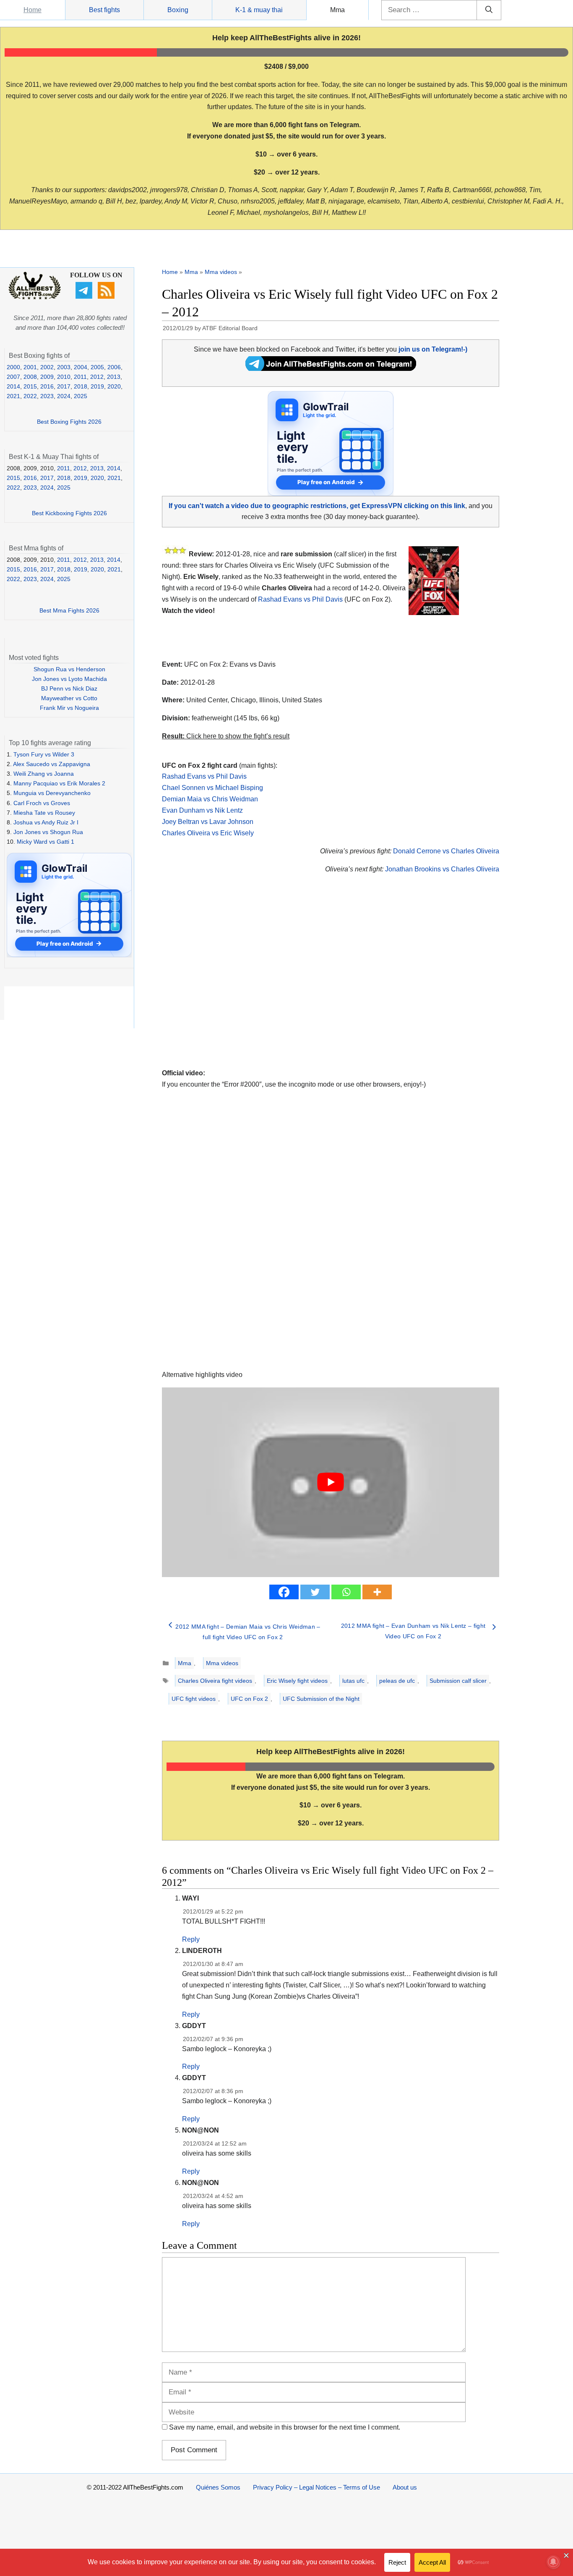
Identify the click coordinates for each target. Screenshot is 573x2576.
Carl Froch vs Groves (42, 803)
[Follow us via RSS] (107, 297)
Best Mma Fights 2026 (69, 610)
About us (405, 2487)
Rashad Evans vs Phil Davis (300, 599)
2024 (64, 396)
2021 (13, 396)
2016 (47, 386)
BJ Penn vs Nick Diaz (69, 688)
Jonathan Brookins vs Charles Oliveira (442, 869)
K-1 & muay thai (259, 10)
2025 (81, 396)
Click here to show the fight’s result (226, 736)
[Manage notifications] (553, 2562)
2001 (30, 367)
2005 (97, 367)
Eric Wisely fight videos (297, 1681)
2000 (13, 367)
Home (33, 10)
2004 (81, 367)
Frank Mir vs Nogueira (69, 708)
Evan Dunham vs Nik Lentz (202, 810)
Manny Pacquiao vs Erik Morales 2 (59, 783)
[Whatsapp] (346, 1592)
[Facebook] (284, 1592)
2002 (47, 367)
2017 (64, 386)
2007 (13, 377)
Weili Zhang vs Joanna (44, 774)
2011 (80, 377)
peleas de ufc (397, 1681)
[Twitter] (315, 1592)
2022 (30, 396)
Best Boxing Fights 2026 (69, 422)
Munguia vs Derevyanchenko (52, 793)
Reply (191, 1939)
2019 (97, 386)
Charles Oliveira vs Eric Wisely (208, 833)
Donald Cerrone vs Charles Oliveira (446, 851)
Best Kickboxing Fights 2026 (69, 513)
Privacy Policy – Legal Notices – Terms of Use (316, 2487)
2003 (64, 367)
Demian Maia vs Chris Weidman (210, 799)
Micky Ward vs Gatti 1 (46, 842)
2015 (30, 386)
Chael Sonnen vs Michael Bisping (212, 788)
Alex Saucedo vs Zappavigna (52, 764)
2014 (13, 386)
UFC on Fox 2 (249, 1699)
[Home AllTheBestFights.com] (35, 297)
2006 (114, 367)
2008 (30, 377)
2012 (97, 377)
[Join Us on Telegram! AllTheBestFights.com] (331, 369)
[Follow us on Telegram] (85, 297)
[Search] (489, 10)
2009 (47, 377)
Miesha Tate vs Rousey (44, 813)
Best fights (104, 10)
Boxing (178, 10)
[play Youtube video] (331, 1482)
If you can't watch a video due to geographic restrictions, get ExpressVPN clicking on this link (317, 506)
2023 (47, 396)
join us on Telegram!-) (433, 349)
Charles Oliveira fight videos (215, 1681)
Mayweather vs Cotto (69, 698)
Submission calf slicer (458, 1681)
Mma (337, 10)
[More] (377, 1592)
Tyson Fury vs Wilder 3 (44, 754)
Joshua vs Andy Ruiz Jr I (46, 822)
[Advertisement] (271, 981)
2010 (64, 377)
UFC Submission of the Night (321, 1699)
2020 (114, 386)
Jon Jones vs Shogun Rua (48, 832)
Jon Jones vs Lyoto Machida (69, 679)
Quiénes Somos (218, 2487)
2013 (114, 377)
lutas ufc (353, 1681)
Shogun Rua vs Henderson (69, 669)
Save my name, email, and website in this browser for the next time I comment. (285, 2427)
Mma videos (221, 272)
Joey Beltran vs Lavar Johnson (208, 822)
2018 (81, 386)
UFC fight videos (194, 1699)
